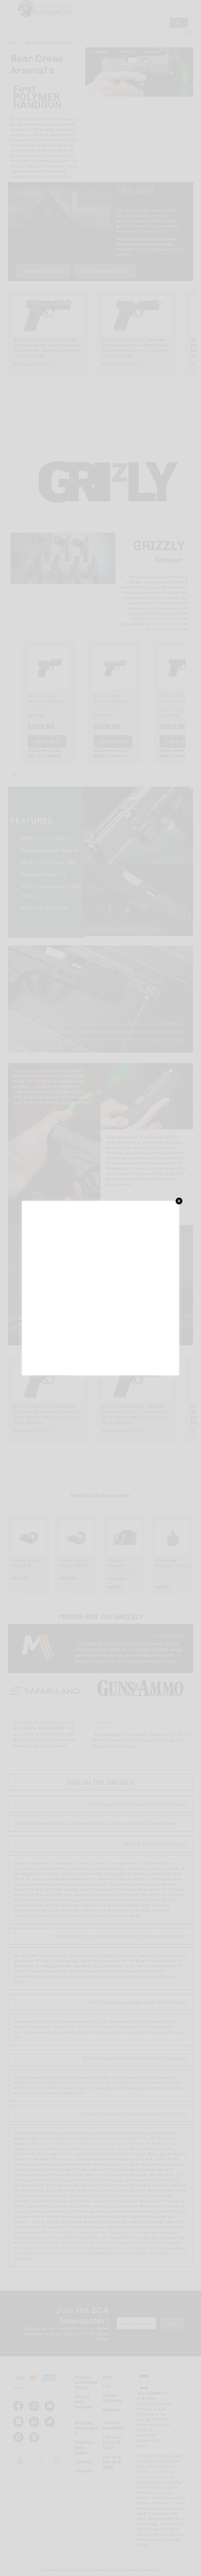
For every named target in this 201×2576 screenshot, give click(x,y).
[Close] (179, 1201)
